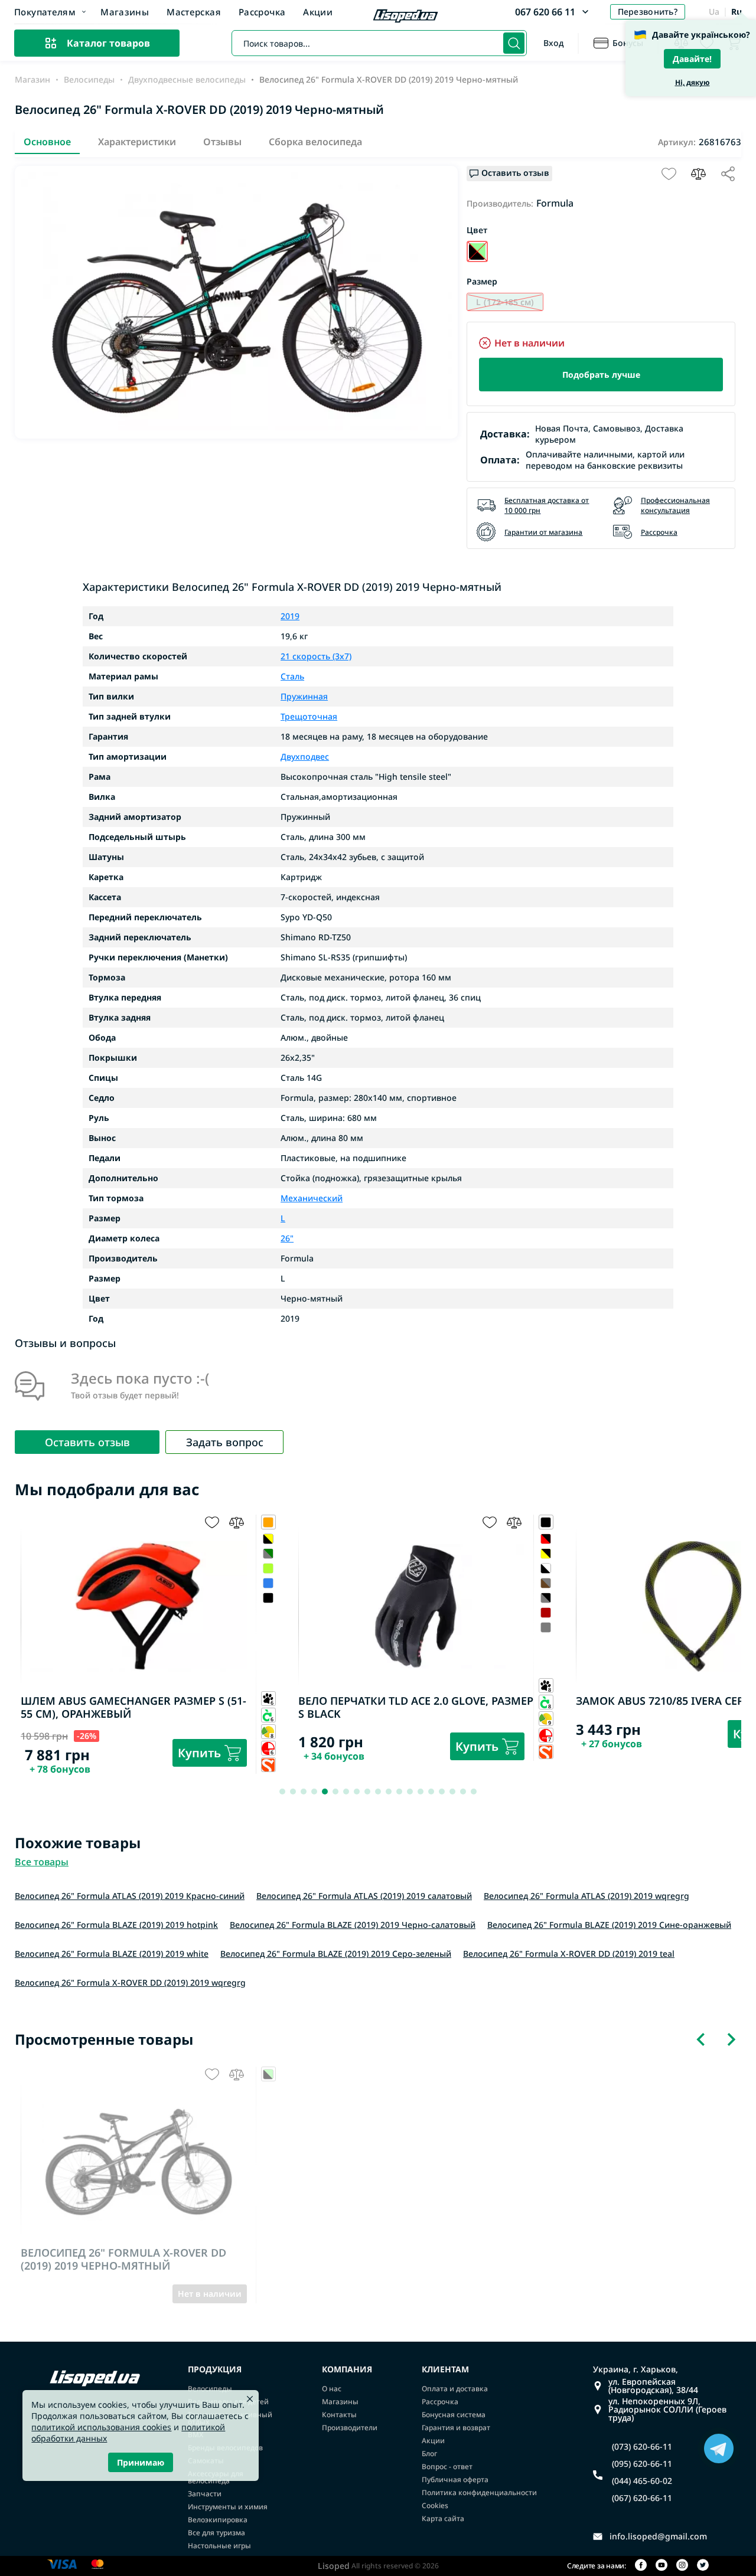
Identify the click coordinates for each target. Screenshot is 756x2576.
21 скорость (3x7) (316, 656)
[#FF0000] (268, 1539)
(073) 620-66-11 (642, 2447)
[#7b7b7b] (268, 1598)
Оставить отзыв (87, 1442)
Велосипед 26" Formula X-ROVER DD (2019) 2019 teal (569, 1954)
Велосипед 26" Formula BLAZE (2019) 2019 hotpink (116, 1925)
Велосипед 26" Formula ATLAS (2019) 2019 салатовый (364, 1896)
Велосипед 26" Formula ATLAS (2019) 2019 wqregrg (586, 1896)
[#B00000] (268, 1612)
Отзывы (222, 142)
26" (287, 1238)
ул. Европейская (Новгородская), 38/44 (653, 2386)
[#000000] (268, 1568)
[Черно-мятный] (477, 251)
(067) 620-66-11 (642, 2498)
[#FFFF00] (268, 1553)
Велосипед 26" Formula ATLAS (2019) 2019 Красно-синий (130, 1896)
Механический (312, 1198)
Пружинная (304, 697)
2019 (290, 616)
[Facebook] (641, 2566)
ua (714, 12)
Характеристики (137, 142)
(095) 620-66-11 (642, 2464)
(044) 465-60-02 (642, 2481)
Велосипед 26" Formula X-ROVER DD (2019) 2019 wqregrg (130, 1982)
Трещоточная (309, 717)
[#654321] (268, 1583)
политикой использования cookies (101, 2427)
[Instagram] (682, 2566)
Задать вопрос (225, 1442)
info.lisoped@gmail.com (658, 2536)
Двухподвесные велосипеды (187, 80)
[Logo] (406, 17)
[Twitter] (703, 2566)
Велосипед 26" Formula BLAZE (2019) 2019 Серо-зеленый (336, 1954)
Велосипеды (89, 80)
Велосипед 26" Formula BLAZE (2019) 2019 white (112, 1954)
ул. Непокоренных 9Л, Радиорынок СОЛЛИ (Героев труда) (667, 2410)
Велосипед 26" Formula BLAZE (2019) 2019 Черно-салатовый (353, 1925)
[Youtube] (661, 2566)
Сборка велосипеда (315, 142)
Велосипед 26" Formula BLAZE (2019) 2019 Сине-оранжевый (609, 1925)
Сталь (292, 676)
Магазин (32, 80)
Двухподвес (305, 757)
